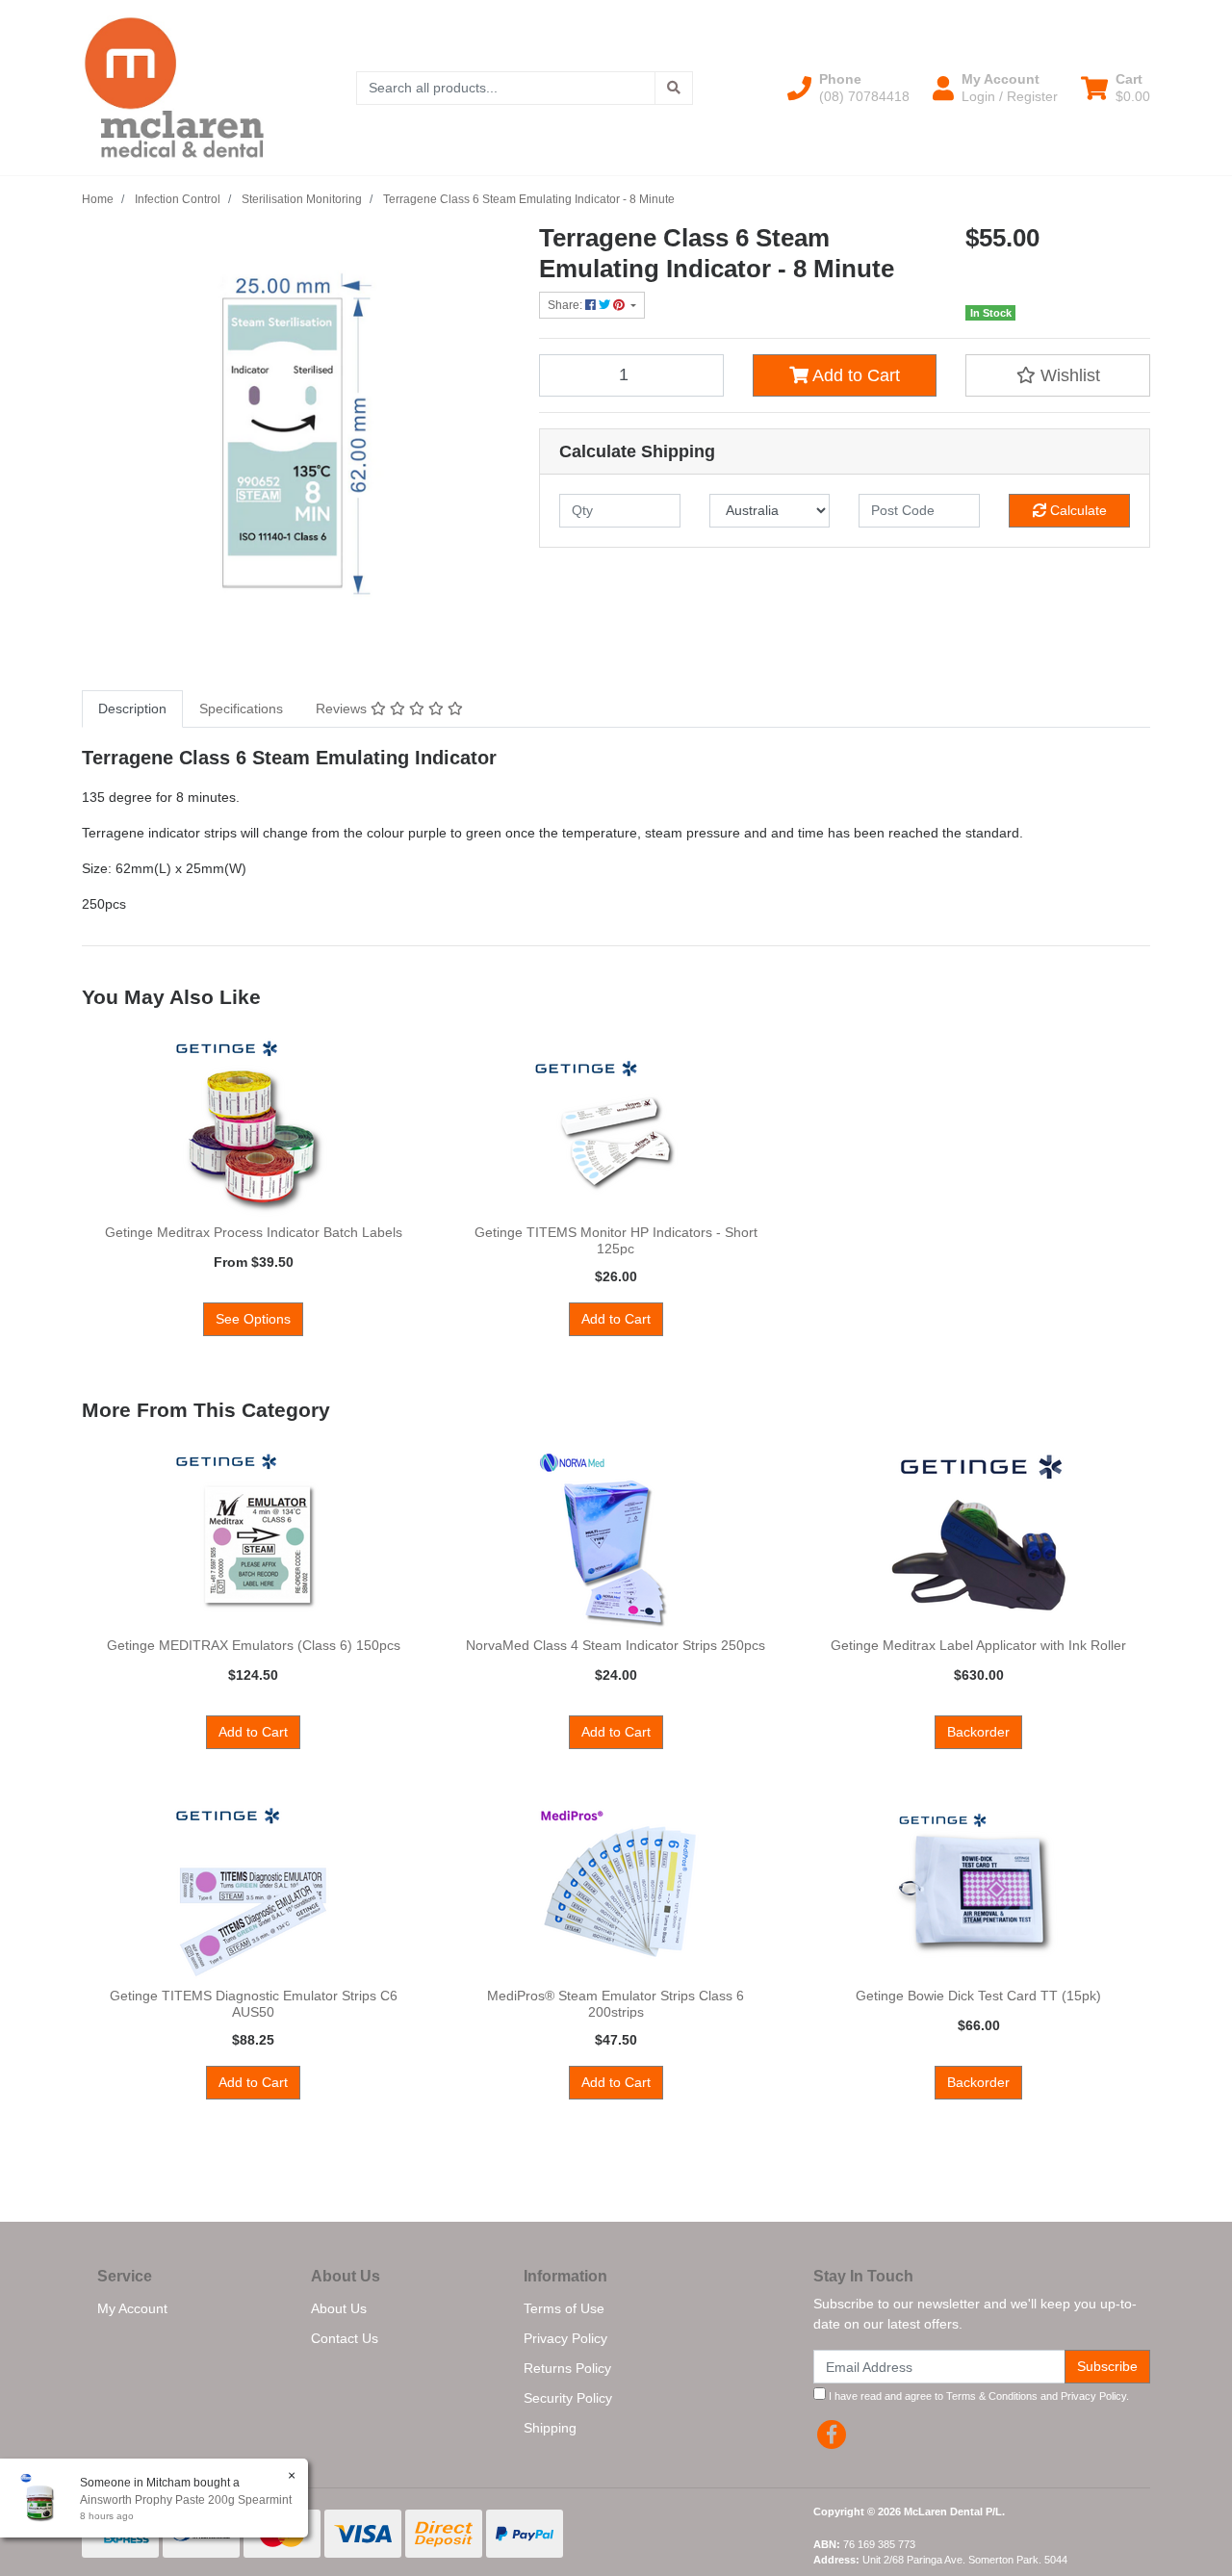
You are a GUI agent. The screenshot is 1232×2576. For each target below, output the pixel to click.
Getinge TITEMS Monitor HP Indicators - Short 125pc (616, 1240)
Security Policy (568, 2398)
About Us (339, 2308)
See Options (253, 1319)
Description (132, 708)
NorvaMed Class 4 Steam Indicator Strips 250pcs (616, 1645)
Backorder (978, 1732)
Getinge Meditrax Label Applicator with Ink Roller (978, 1645)
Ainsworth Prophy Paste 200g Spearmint (186, 2500)
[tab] (132, 709)
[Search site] (674, 88)
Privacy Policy (565, 2338)
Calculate (1077, 510)
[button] (848, 88)
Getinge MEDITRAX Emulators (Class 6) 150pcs (254, 1645)
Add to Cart (854, 375)
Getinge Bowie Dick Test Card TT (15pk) (978, 1996)
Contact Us (345, 2338)
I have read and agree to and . (977, 2396)
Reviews (343, 708)
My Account (132, 2308)
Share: (566, 305)
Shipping (550, 2428)
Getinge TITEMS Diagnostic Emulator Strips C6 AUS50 (254, 2004)
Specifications (241, 708)
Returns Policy (567, 2368)
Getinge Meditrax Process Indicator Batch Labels (254, 1232)
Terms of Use (564, 2308)
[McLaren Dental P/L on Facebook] (832, 2434)
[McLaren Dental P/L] (174, 87)
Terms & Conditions (992, 2396)
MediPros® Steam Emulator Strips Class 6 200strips (616, 2004)
